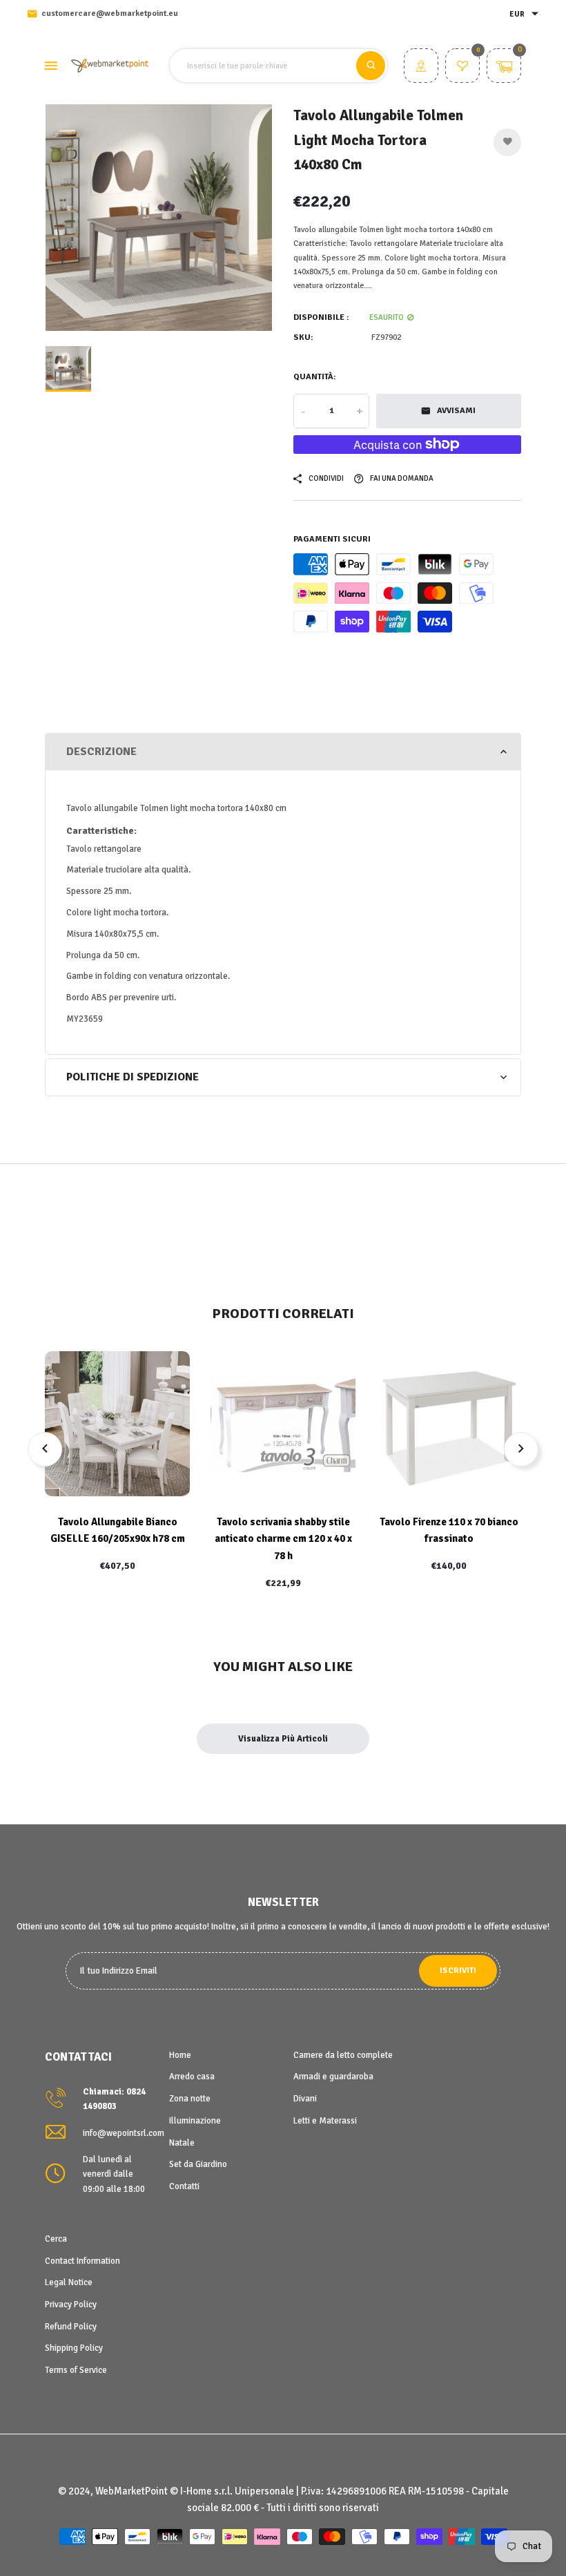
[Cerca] (371, 66)
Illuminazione (195, 2121)
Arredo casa (192, 2077)
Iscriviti (458, 1971)
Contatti (184, 2186)
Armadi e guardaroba (333, 2077)
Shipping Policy (74, 2348)
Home (180, 2055)
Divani (305, 2099)
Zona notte (190, 2099)
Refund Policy (71, 2327)
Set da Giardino (198, 2164)
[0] (462, 68)
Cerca (56, 2239)
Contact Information (82, 2261)
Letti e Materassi (325, 2121)
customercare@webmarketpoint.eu (110, 13)
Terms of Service (76, 2370)
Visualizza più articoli (283, 1739)
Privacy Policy (71, 2305)
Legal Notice (69, 2282)
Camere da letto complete (343, 2055)
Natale (182, 2143)
